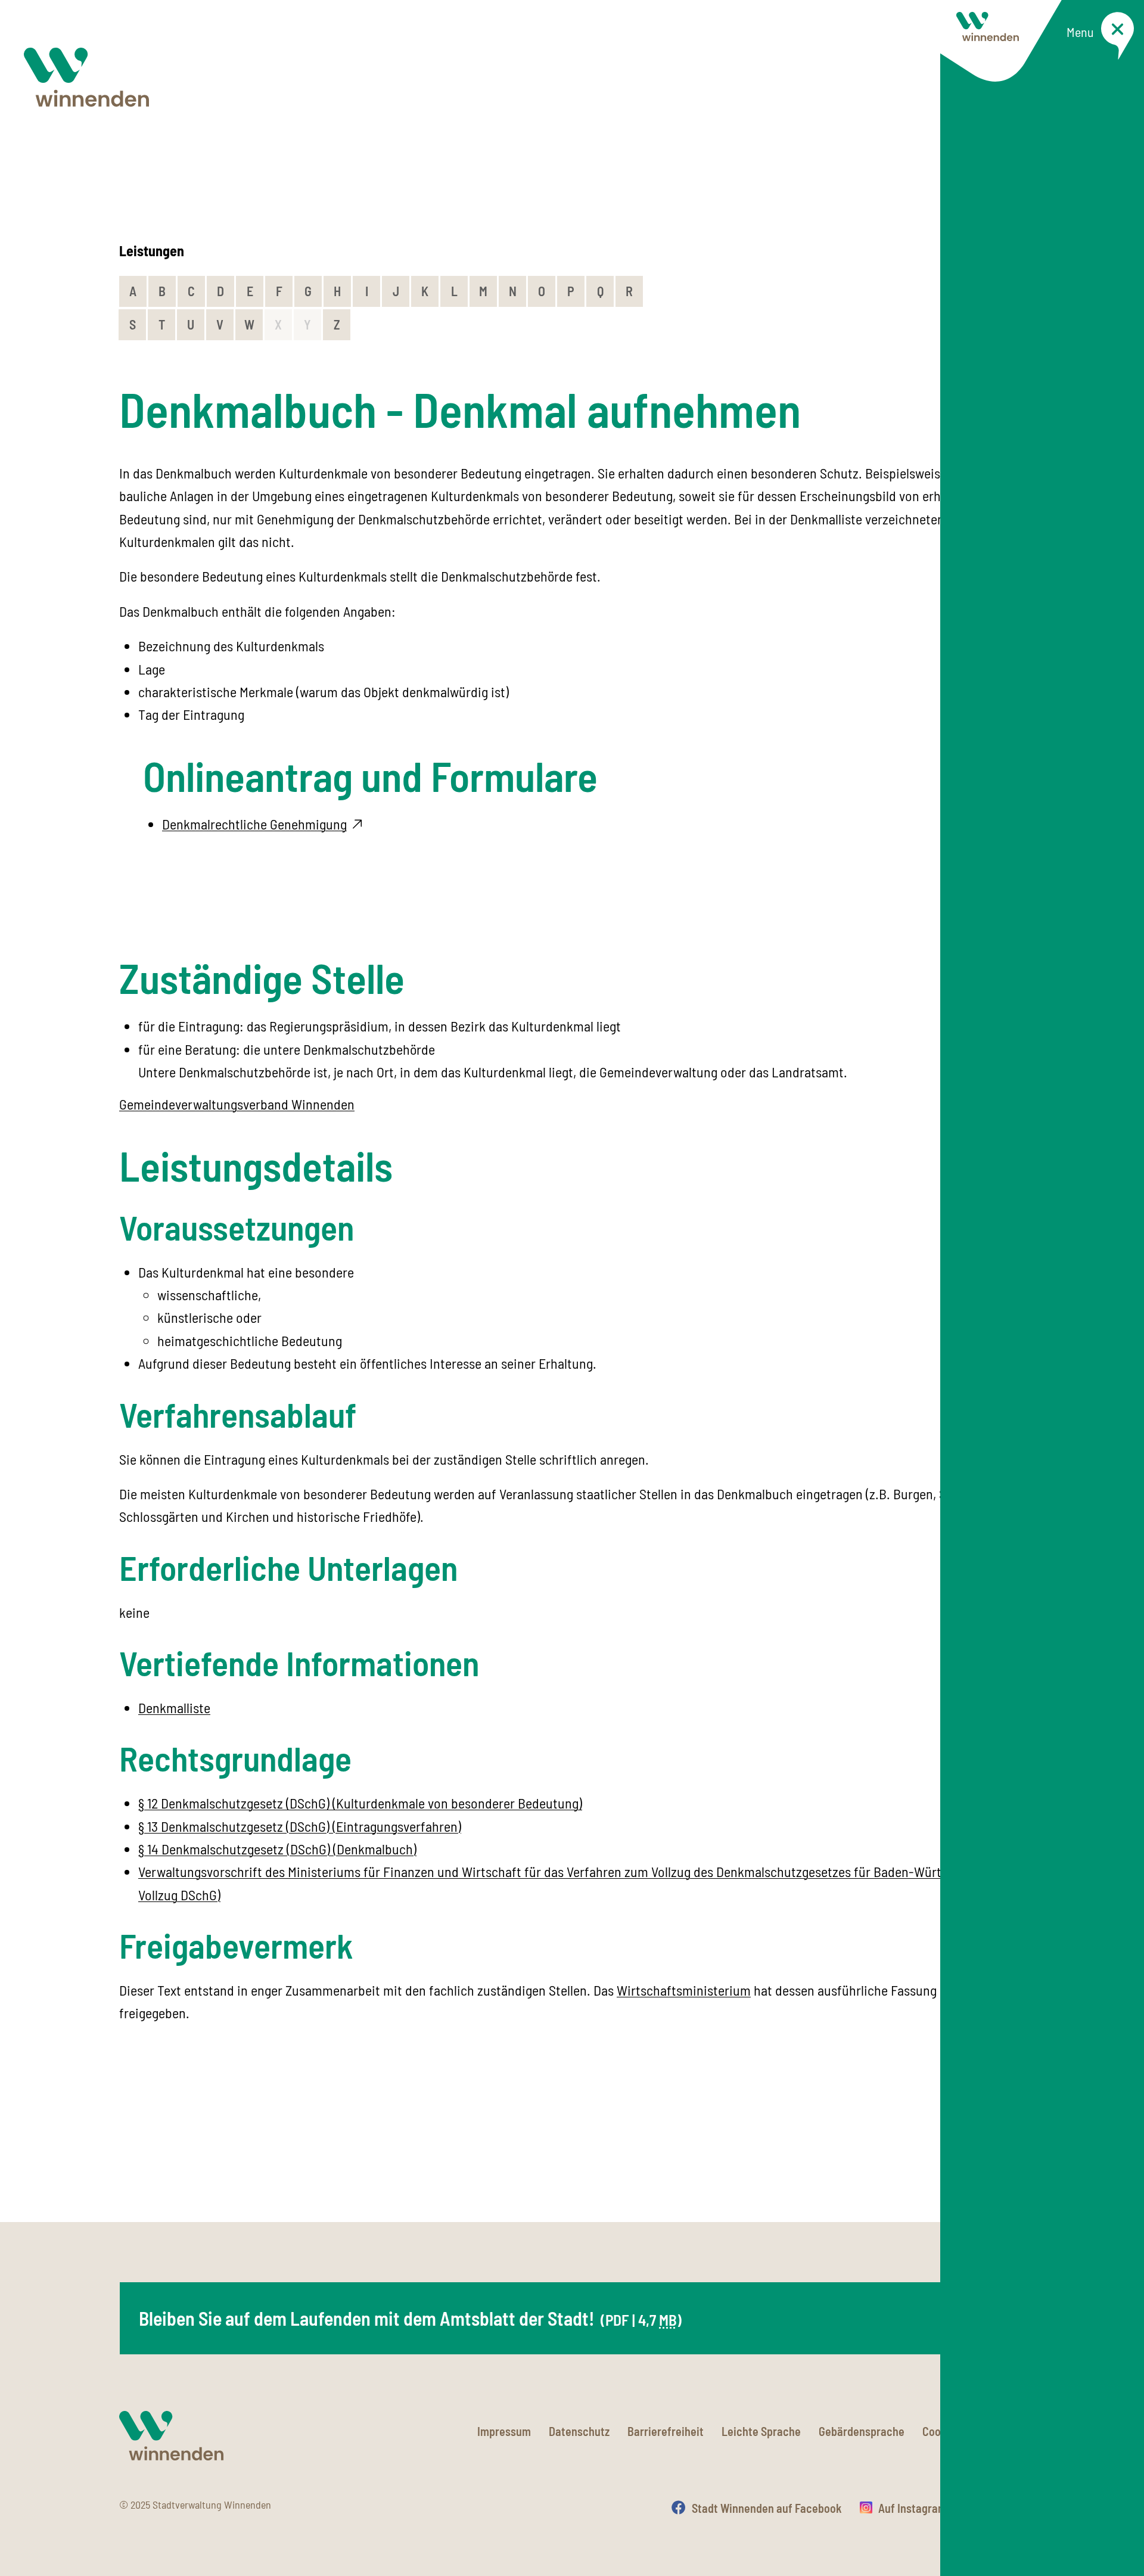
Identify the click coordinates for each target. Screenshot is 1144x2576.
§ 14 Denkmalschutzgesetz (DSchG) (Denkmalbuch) (277, 1849)
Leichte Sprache (761, 2431)
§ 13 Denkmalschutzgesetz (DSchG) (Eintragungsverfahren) (300, 1826)
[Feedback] (1013, 2159)
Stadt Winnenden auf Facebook (767, 2508)
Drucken (1005, 2508)
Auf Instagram (913, 2508)
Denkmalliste (174, 1708)
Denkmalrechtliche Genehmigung (254, 824)
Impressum (504, 2431)
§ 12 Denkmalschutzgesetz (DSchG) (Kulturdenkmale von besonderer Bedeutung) (360, 1803)
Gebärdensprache (862, 2431)
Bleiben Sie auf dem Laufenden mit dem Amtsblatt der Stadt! (410, 2318)
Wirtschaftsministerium (684, 1990)
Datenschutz (579, 2431)
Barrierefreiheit (666, 2431)
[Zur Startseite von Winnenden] (86, 77)
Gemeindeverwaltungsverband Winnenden (237, 1104)
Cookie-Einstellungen (974, 2431)
